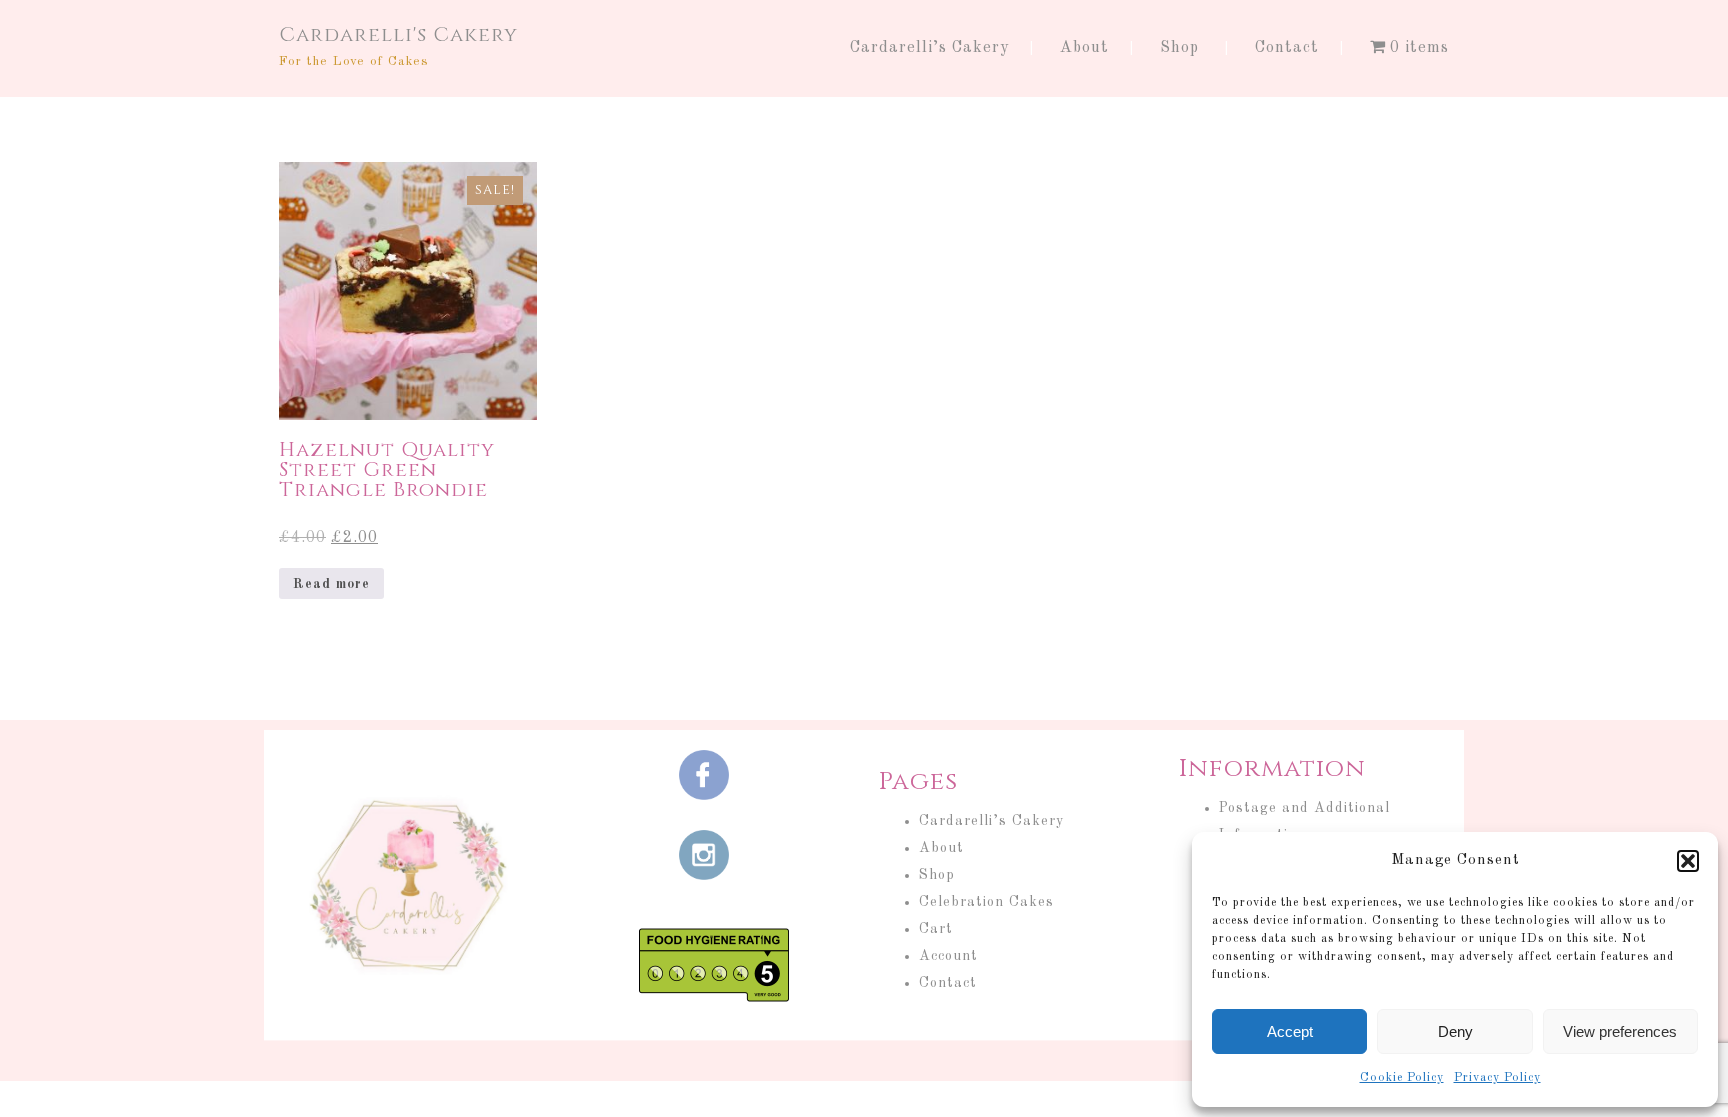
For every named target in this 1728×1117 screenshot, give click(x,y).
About (1084, 48)
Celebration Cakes (986, 902)
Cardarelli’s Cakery (929, 48)
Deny (1455, 1031)
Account (948, 956)
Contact (1287, 48)
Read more (331, 584)
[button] (1688, 861)
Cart (936, 929)
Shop (1179, 48)
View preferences (1620, 1031)
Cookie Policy (1402, 1078)
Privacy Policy (1497, 1078)
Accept (1290, 1031)
